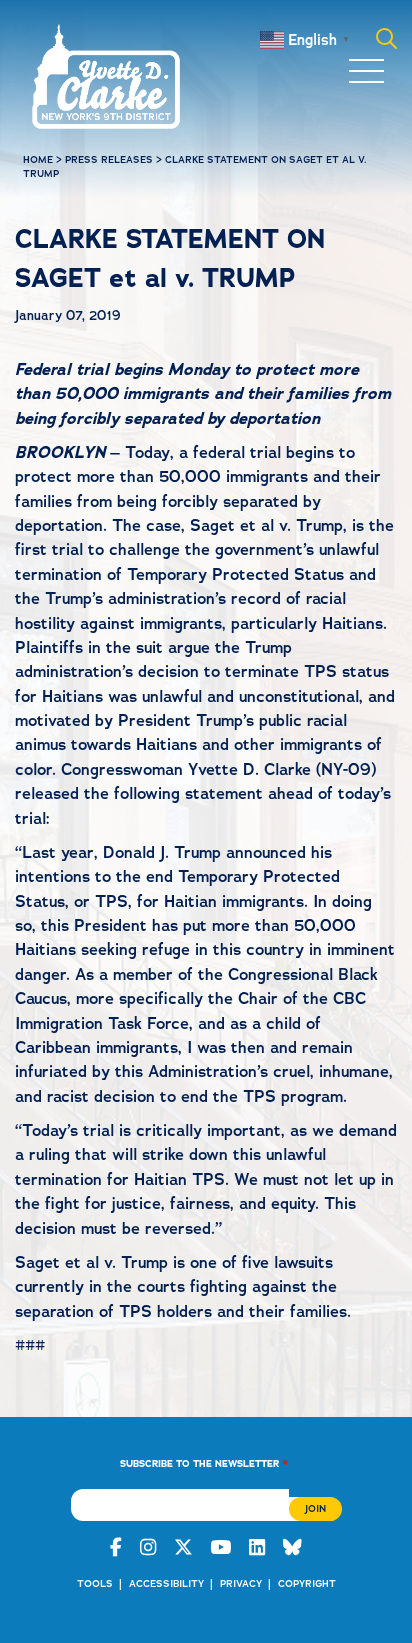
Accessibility (166, 1583)
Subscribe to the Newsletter (204, 1462)
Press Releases (109, 159)
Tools (95, 1583)
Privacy (241, 1583)
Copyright (307, 1583)
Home (38, 159)
